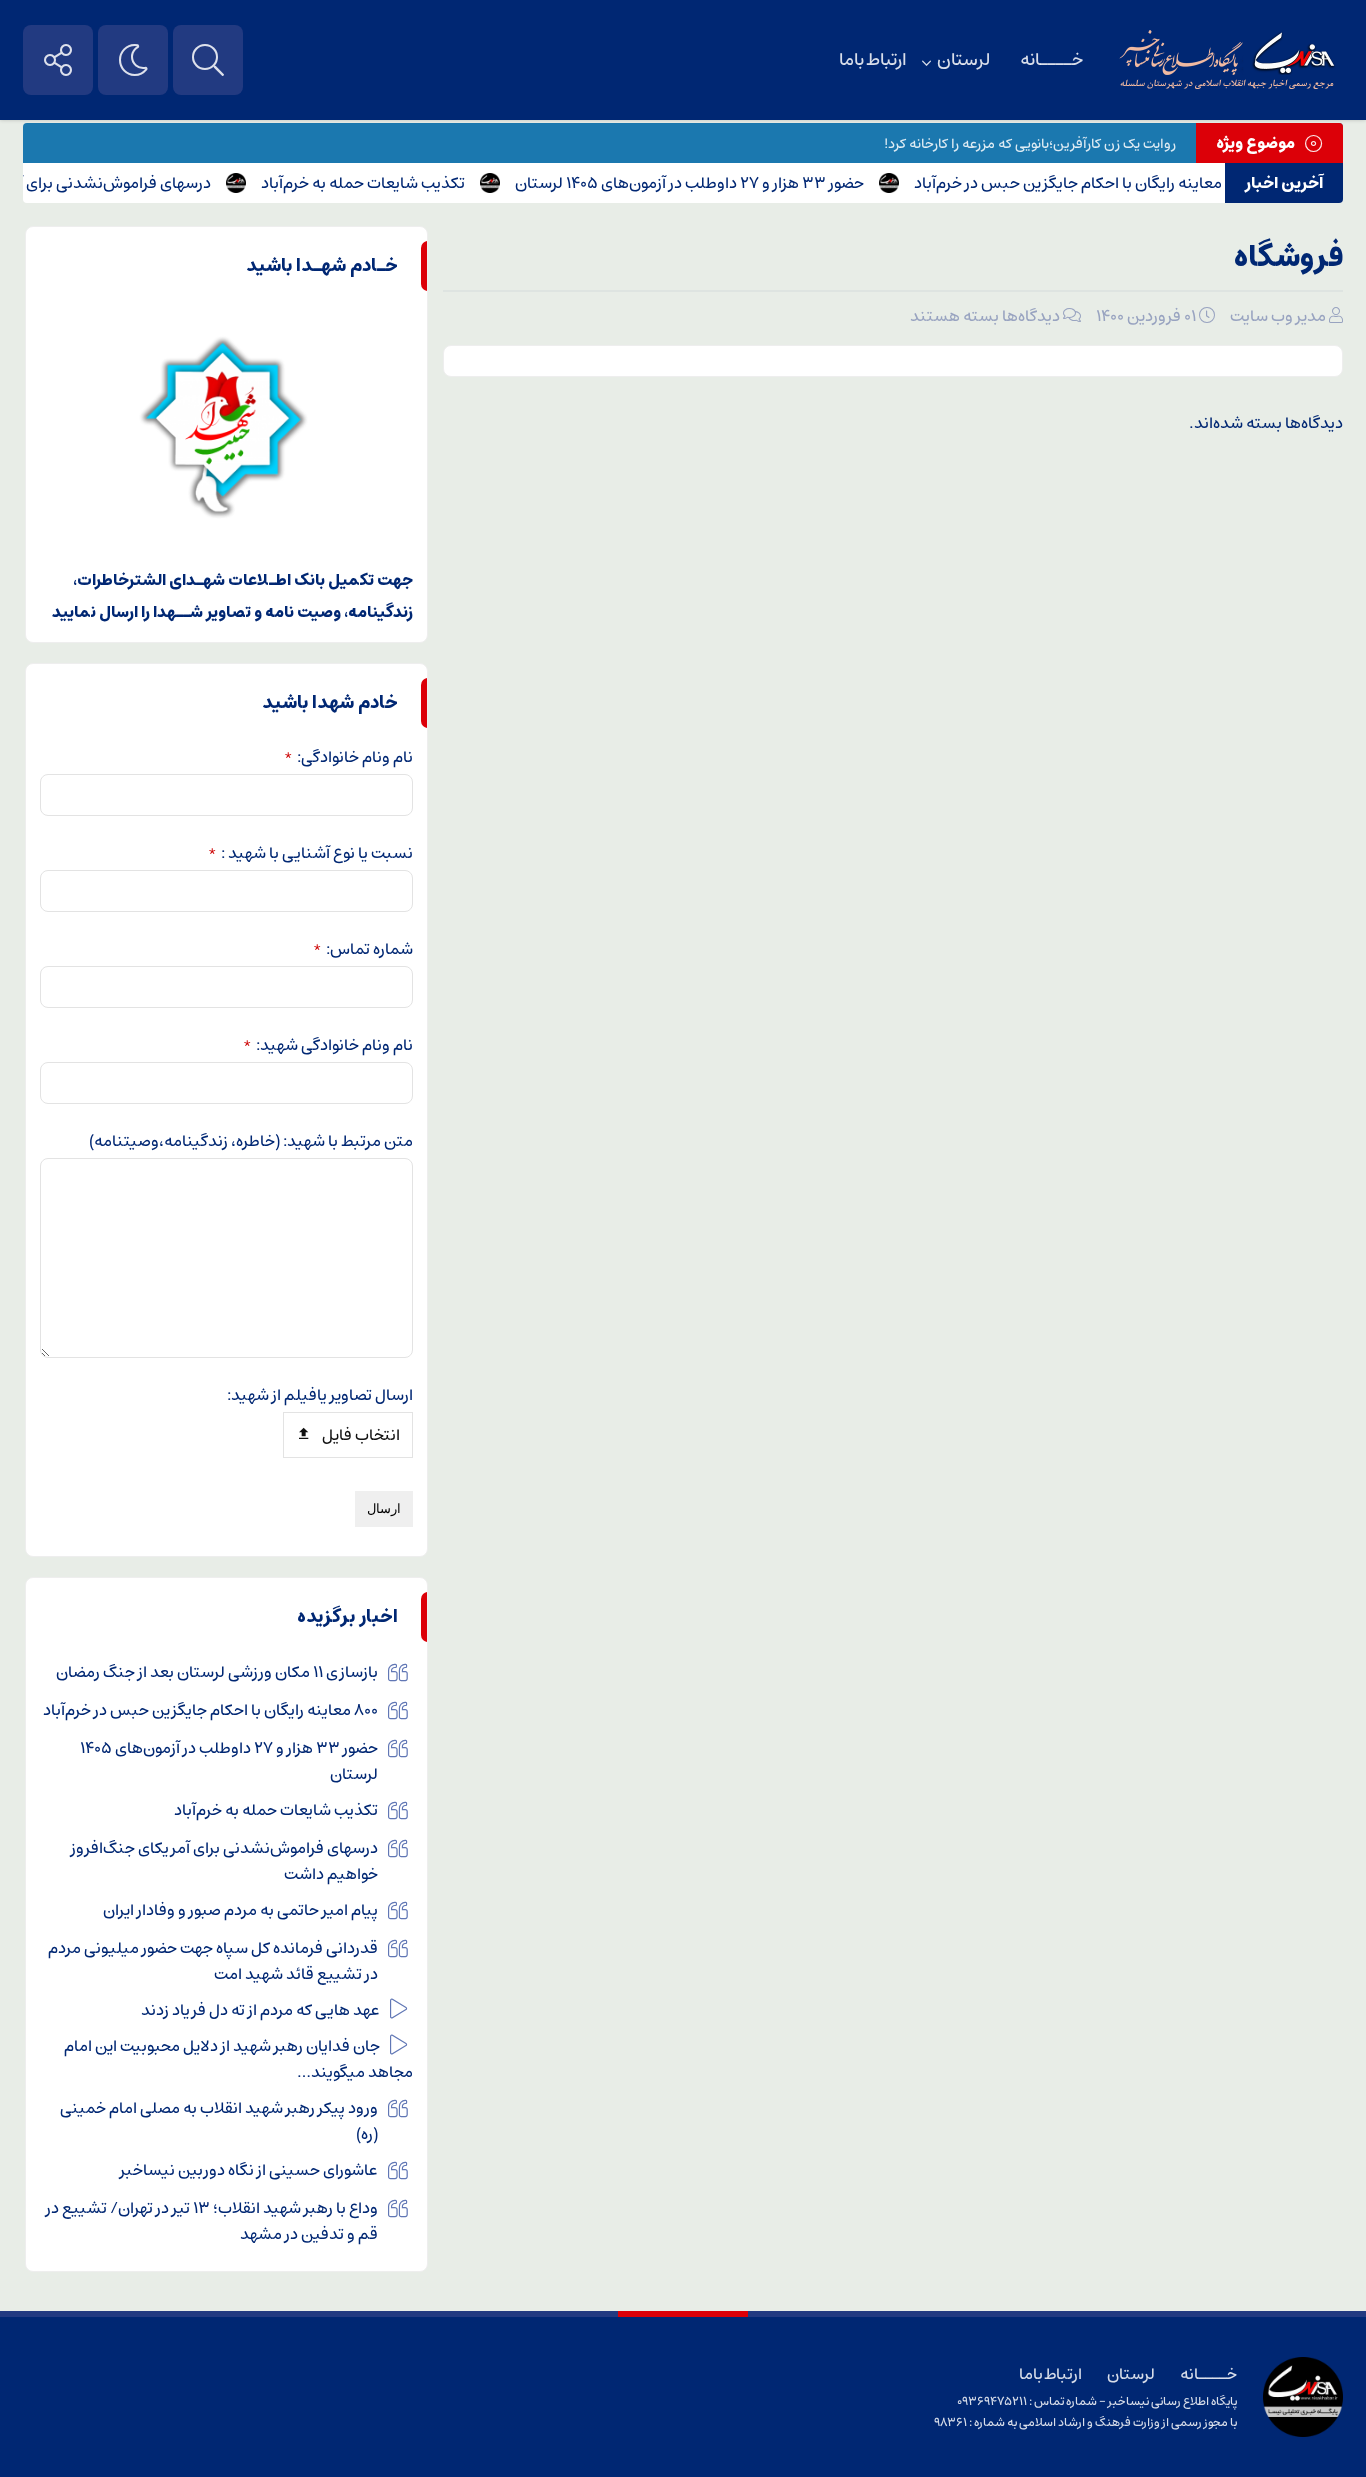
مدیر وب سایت (1278, 316)
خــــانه (1051, 60)
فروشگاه (1288, 257)
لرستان (963, 60)
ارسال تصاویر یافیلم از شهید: (320, 1395)
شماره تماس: (363, 949)
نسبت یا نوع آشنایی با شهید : (310, 853)
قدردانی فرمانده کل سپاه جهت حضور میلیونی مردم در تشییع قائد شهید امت (213, 1961)
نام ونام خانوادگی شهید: (328, 1045)
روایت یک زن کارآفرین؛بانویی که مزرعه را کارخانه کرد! (1030, 144)
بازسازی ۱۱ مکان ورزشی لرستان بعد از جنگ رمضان (217, 1672)
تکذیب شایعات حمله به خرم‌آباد (390, 183)
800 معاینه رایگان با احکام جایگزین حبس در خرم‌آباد (1108, 183)
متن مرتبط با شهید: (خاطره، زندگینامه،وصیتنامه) (251, 1141)
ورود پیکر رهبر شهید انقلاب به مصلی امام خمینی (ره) (219, 2121)
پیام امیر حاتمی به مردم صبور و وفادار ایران (240, 1910)
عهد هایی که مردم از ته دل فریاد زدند (260, 2010)
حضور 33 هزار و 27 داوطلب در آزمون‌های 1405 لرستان (716, 183)
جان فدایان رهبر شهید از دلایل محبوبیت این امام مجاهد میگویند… (238, 2059)
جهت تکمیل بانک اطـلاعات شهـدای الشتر (271, 580)
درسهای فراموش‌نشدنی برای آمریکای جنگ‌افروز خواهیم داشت (224, 1861)
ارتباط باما (873, 60)
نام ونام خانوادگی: (348, 757)
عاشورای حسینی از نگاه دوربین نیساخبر (249, 2170)
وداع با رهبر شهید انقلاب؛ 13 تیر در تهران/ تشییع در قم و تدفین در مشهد (212, 2221)
